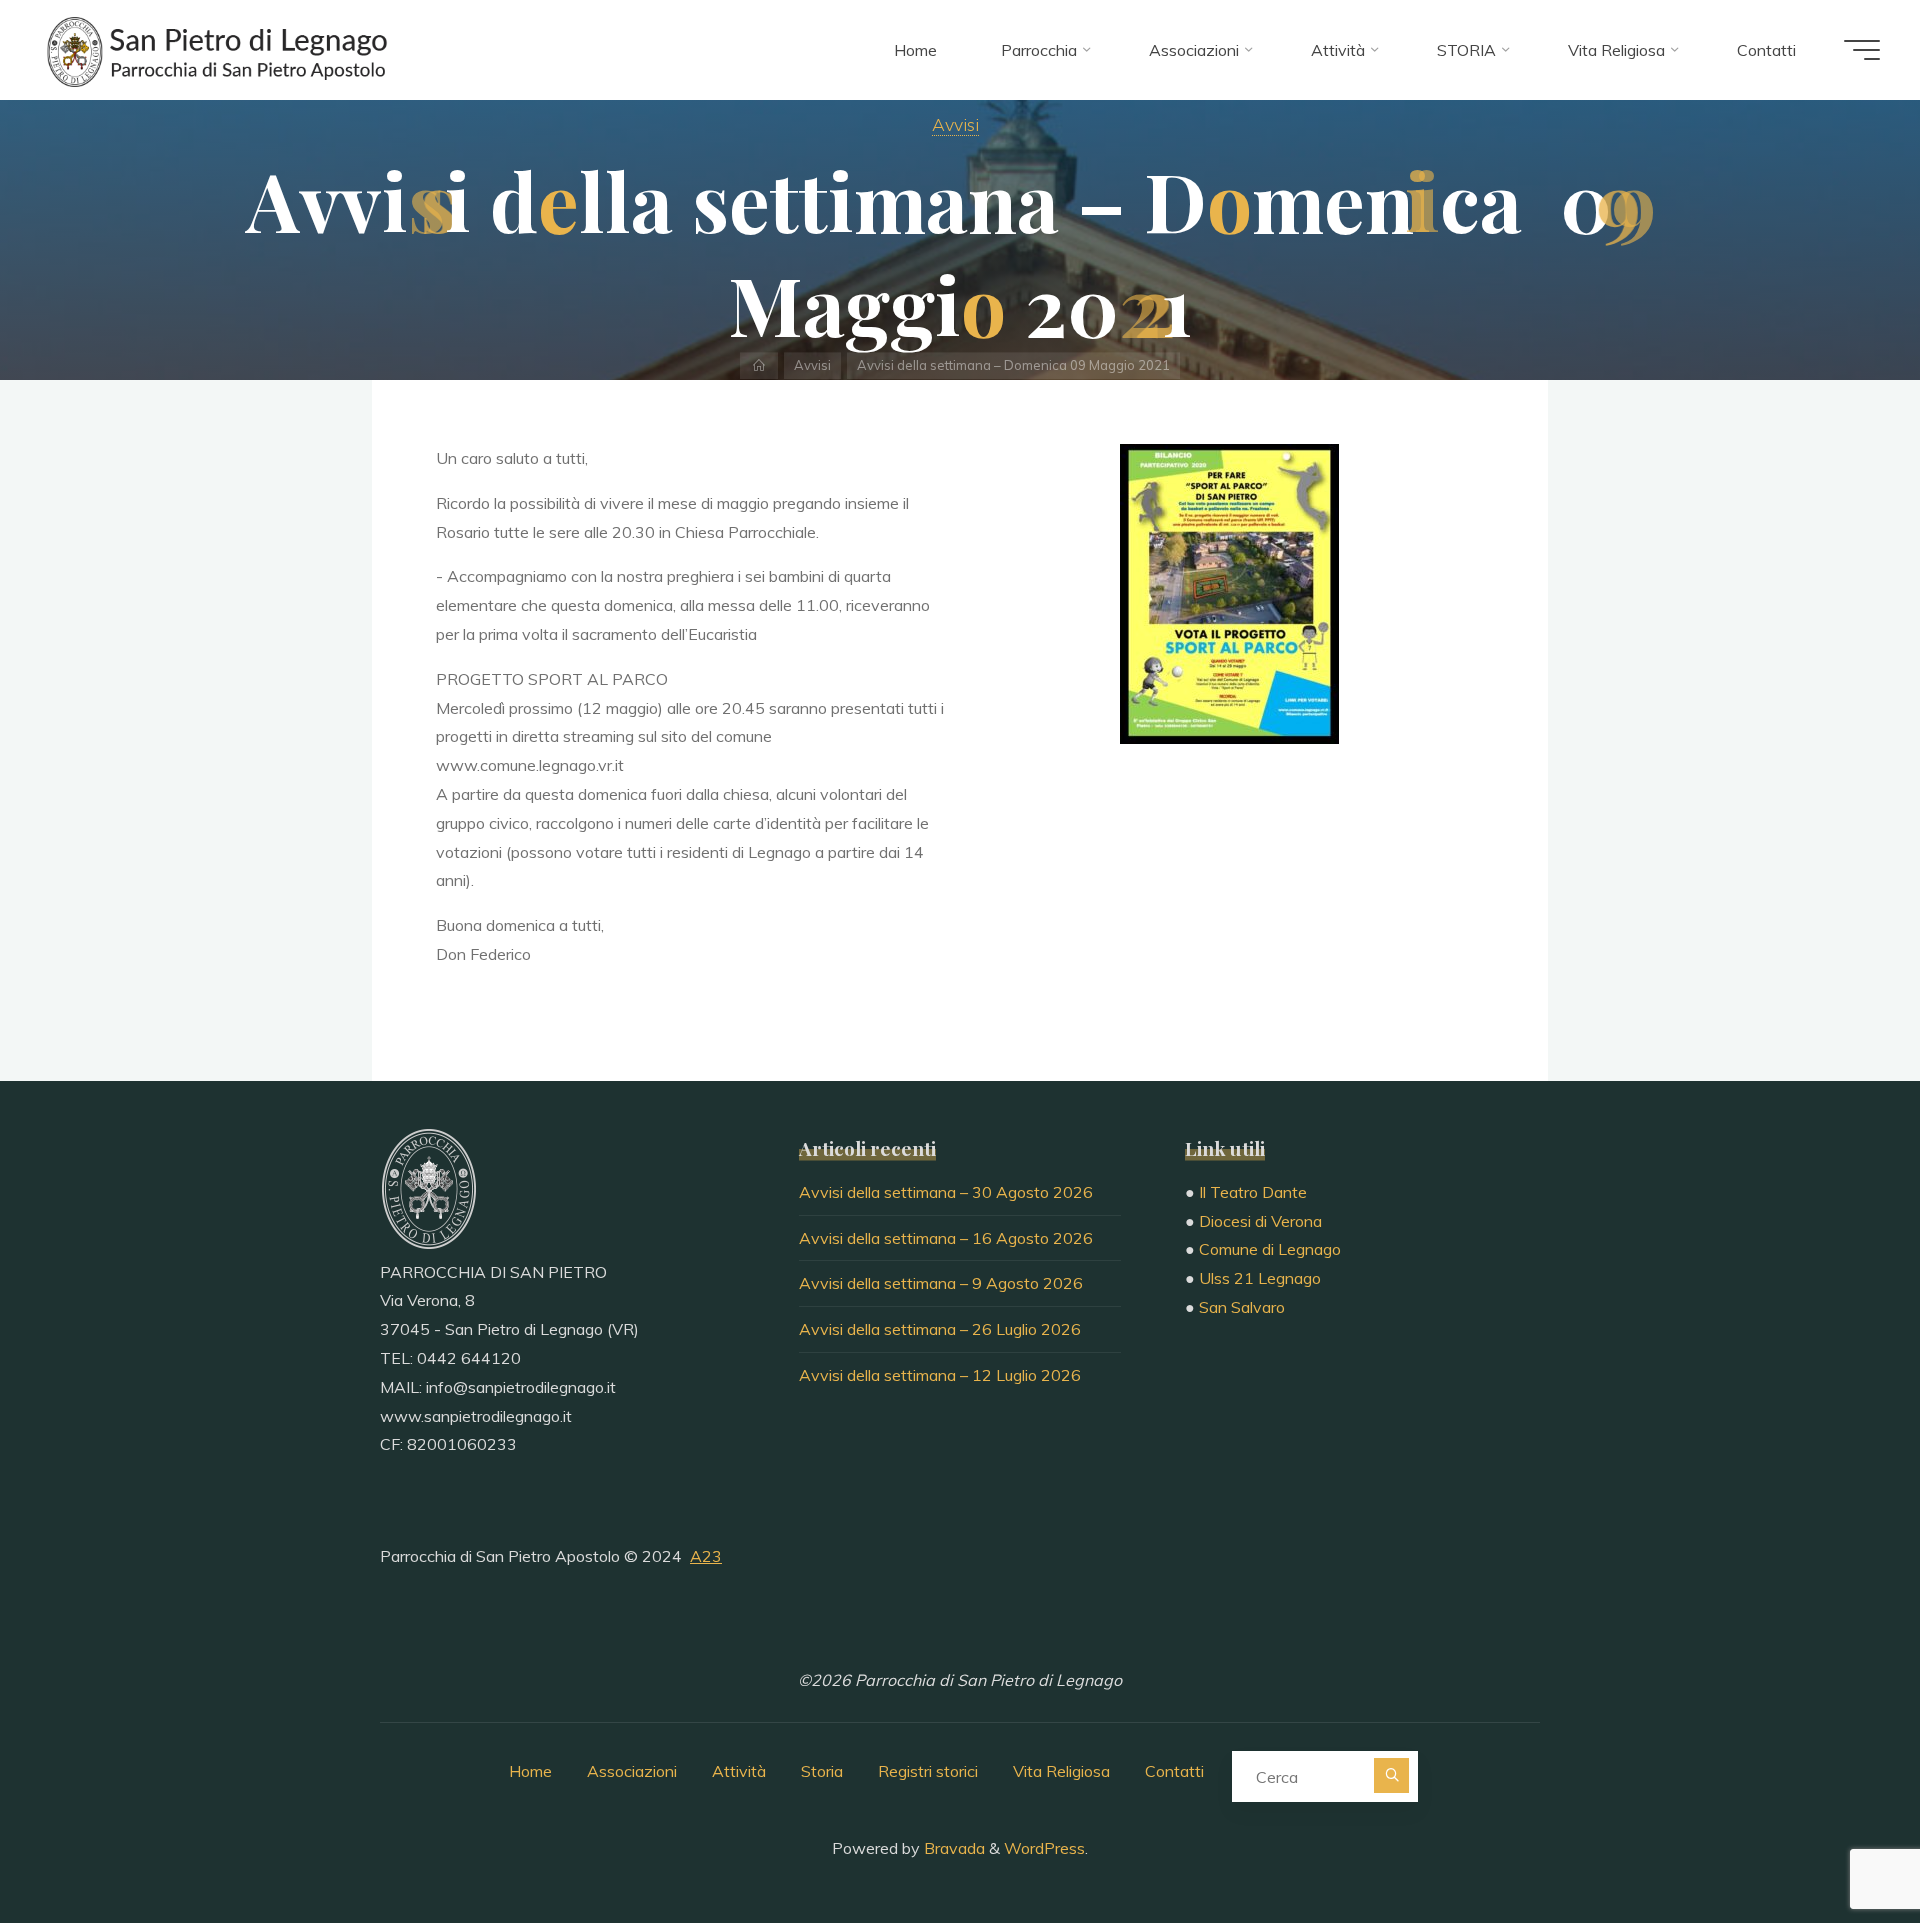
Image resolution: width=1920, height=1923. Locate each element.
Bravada (952, 1848)
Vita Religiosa (1061, 1771)
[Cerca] (1391, 1775)
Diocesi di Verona (1260, 1221)
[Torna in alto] (1842, 1845)
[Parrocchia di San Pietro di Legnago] (215, 50)
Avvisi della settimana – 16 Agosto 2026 (946, 1238)
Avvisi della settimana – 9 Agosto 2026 (941, 1283)
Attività (739, 1771)
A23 (706, 1556)
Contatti (1174, 1771)
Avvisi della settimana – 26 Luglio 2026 (940, 1329)
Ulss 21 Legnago (1260, 1278)
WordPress (1044, 1848)
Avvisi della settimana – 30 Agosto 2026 (946, 1192)
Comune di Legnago (1270, 1249)
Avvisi (955, 124)
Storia (822, 1771)
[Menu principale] (1862, 50)
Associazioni (632, 1771)
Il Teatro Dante (1253, 1192)
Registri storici (928, 1771)
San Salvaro (1242, 1307)
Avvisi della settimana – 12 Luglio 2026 (940, 1375)
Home (530, 1771)
